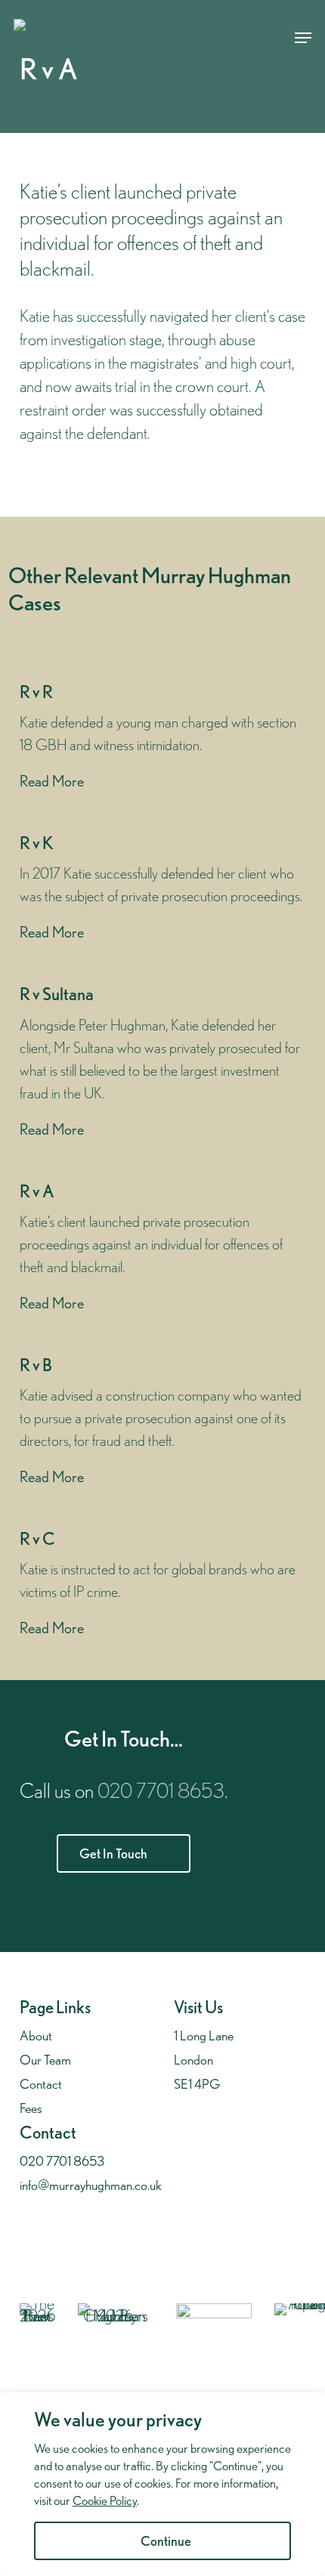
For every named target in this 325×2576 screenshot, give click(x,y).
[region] (162, 2484)
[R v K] (162, 888)
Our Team (45, 2060)
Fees (31, 2108)
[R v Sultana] (162, 1062)
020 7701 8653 (161, 1790)
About (36, 2035)
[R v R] (162, 737)
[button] (303, 38)
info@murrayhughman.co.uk (91, 2185)
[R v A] (162, 1248)
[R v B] (162, 1422)
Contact (41, 2084)
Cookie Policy (105, 2500)
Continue (166, 2541)
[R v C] (162, 1584)
